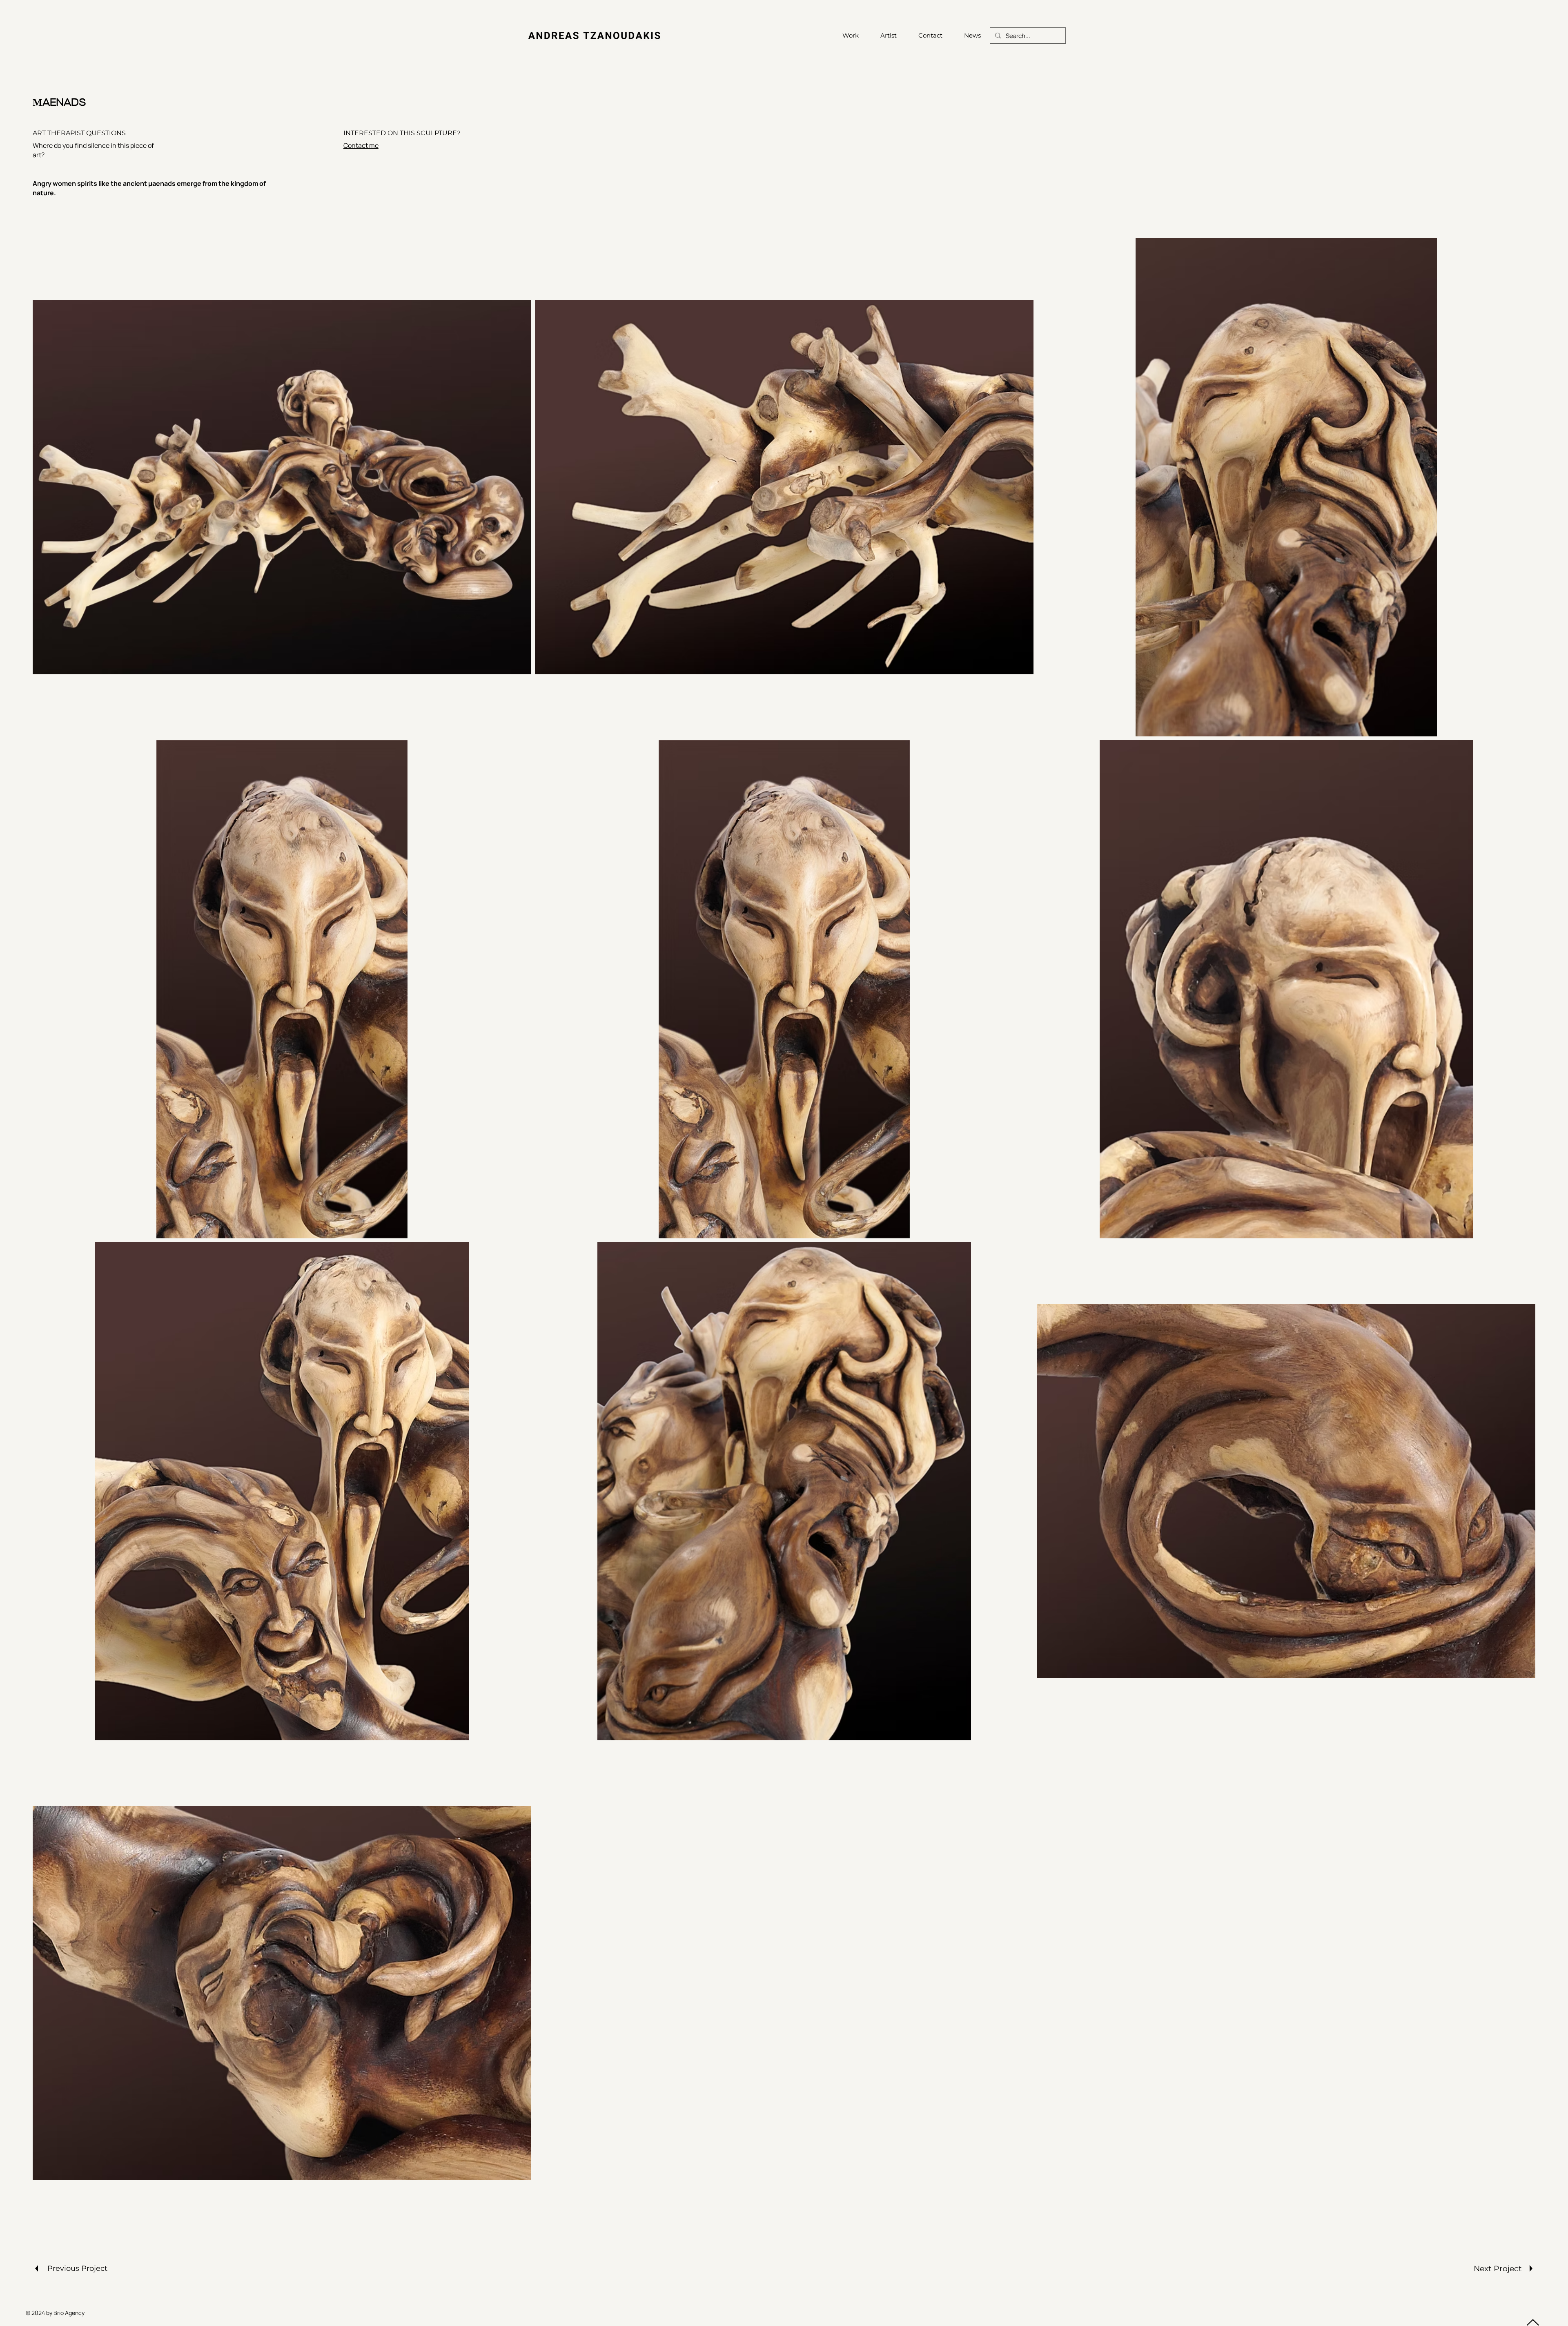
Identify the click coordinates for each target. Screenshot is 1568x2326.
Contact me (361, 145)
